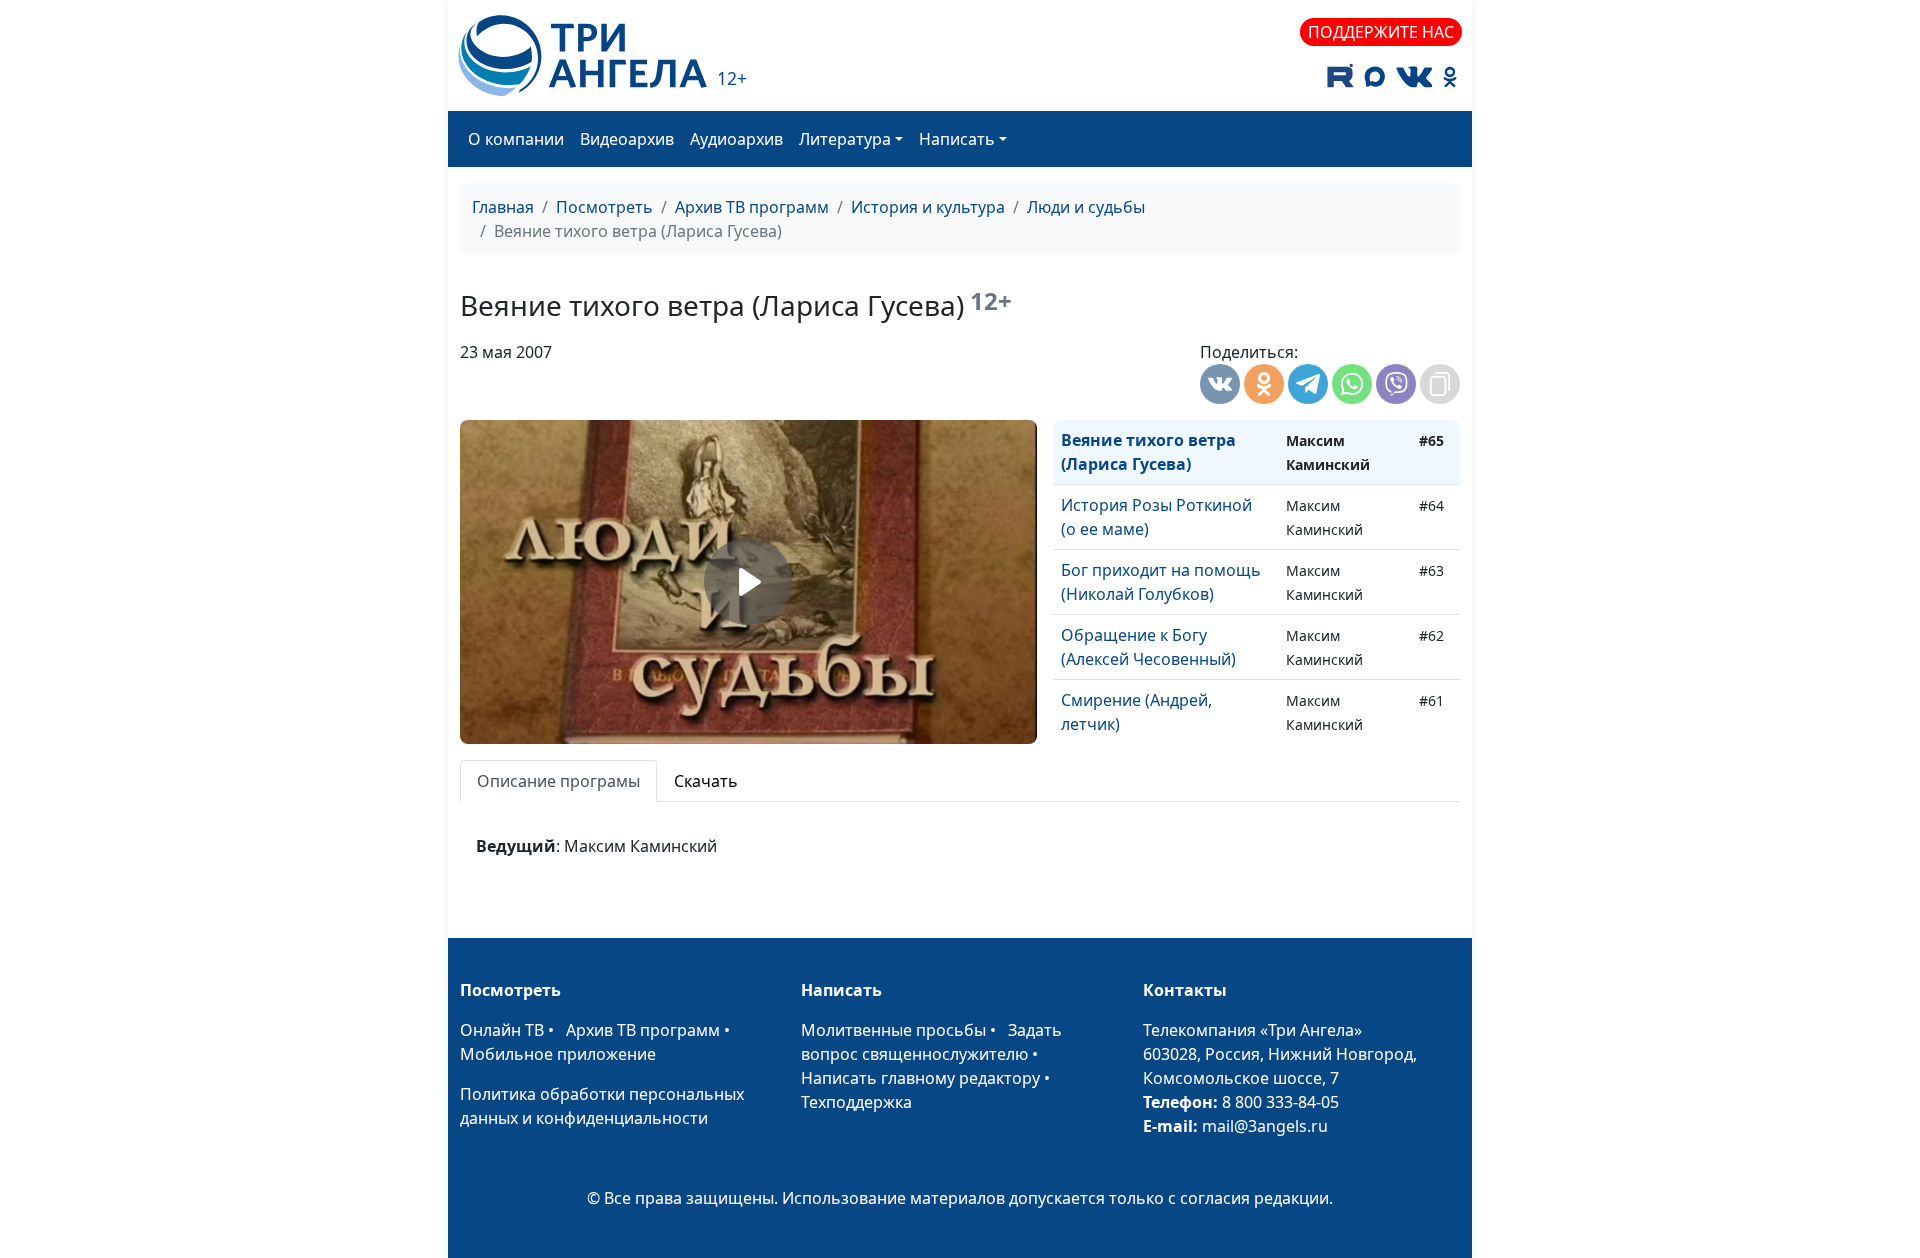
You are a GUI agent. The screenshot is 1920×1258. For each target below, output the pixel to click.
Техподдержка (856, 1102)
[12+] (582, 55)
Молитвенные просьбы (893, 1030)
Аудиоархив (736, 139)
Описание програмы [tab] (558, 781)
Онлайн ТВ (502, 1030)
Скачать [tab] (706, 781)
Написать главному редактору (920, 1078)
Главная (503, 207)
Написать (957, 139)
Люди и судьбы (1086, 207)
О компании (516, 139)
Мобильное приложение (558, 1054)
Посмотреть (604, 207)
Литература (845, 139)
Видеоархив (627, 139)
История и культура (928, 207)
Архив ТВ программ (752, 207)
